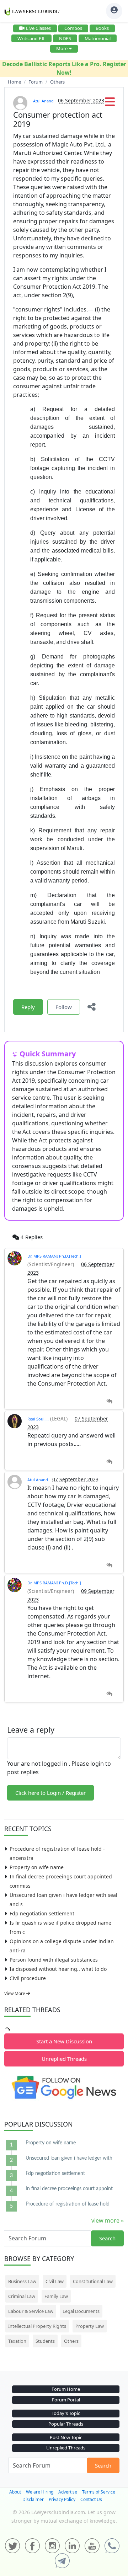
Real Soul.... (38, 1419)
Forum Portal (66, 2400)
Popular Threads (66, 2424)
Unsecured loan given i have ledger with (69, 2158)
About (15, 2492)
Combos (73, 28)
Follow (64, 1007)
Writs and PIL (31, 38)
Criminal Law (22, 2296)
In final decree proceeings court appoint (69, 2189)
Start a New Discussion (64, 2041)
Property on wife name (37, 1867)
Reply (28, 1007)
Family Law (56, 2296)
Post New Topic (66, 2437)
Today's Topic (66, 2413)
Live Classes (38, 28)
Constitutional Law (93, 2281)
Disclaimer (33, 2499)
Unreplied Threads (64, 2059)
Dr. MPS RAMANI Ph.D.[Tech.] (54, 1256)
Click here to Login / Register (50, 1793)
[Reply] (109, 1401)
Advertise (68, 2492)
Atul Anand (43, 101)
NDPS (65, 38)
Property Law (90, 2326)
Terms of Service (99, 2492)
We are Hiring (40, 2492)
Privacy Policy (62, 2499)
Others (71, 2341)
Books (102, 28)
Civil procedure (28, 1978)
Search (107, 2238)
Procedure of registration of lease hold (68, 2204)
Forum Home (66, 2389)
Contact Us (91, 2499)
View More (15, 1993)
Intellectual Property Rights (37, 2326)
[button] (110, 104)
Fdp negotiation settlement (42, 1913)
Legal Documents (81, 2311)
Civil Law (55, 2281)
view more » (108, 2220)
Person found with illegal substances (54, 1960)
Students (45, 2341)
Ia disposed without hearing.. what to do (58, 1969)
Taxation (17, 2341)
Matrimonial (98, 38)
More (62, 48)
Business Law (22, 2281)
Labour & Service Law (31, 2311)
